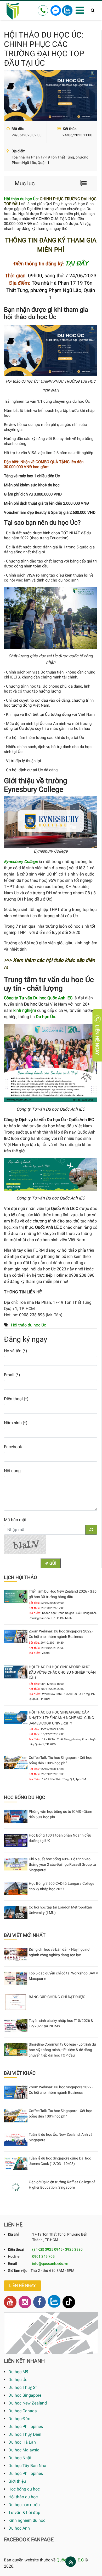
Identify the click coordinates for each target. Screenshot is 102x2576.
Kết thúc (69, 129)
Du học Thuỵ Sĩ (22, 2387)
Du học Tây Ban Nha (27, 2466)
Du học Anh (19, 2528)
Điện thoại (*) (16, 1399)
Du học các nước (24, 2505)
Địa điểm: (35, 1613)
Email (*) (12, 1375)
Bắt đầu (18, 129)
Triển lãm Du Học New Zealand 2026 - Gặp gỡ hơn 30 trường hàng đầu (63, 1594)
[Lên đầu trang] (71, 2562)
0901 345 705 (43, 2256)
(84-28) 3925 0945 (47, 2249)
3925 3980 (74, 2249)
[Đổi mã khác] (91, 1530)
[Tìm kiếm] (93, 11)
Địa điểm (18, 151)
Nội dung (12, 1471)
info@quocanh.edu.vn (50, 2263)
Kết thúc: (35, 1608)
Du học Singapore (25, 2395)
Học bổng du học (24, 2489)
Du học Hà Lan (22, 2442)
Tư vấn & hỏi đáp (24, 2513)
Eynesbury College (21, 862)
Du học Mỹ (18, 2372)
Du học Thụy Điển (25, 2434)
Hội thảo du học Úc (21, 199)
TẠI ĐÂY (76, 263)
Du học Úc (18, 2380)
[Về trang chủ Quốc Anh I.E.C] (13, 11)
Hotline (14, 2256)
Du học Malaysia (24, 2450)
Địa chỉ (13, 2234)
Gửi (52, 1563)
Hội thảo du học (23, 2497)
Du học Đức (19, 2419)
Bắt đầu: (34, 1603)
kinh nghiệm (25, 1010)
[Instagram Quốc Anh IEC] (25, 2302)
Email (12, 2263)
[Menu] (80, 11)
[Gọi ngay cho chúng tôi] (43, 10)
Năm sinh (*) (16, 1423)
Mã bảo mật (15, 1520)
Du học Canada (23, 2411)
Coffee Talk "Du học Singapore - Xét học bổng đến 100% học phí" (60, 1760)
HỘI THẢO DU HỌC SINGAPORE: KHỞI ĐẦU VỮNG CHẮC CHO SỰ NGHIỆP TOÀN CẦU (62, 1672)
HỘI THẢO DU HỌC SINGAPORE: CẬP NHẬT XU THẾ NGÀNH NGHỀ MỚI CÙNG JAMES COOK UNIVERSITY (61, 1718)
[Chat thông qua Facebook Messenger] (56, 10)
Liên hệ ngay (22, 2286)
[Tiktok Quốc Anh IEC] (69, 2302)
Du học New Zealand (28, 2403)
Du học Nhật (20, 2458)
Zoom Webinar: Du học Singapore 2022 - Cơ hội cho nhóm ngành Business (61, 1634)
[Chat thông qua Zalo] (67, 10)
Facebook (13, 1447)
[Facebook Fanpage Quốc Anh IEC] (39, 2302)
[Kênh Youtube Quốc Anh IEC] (10, 2302)
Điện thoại (16, 2249)
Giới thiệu (17, 2481)
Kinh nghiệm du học (27, 2520)
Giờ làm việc (18, 2271)
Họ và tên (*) (16, 1351)
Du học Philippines (26, 2427)
